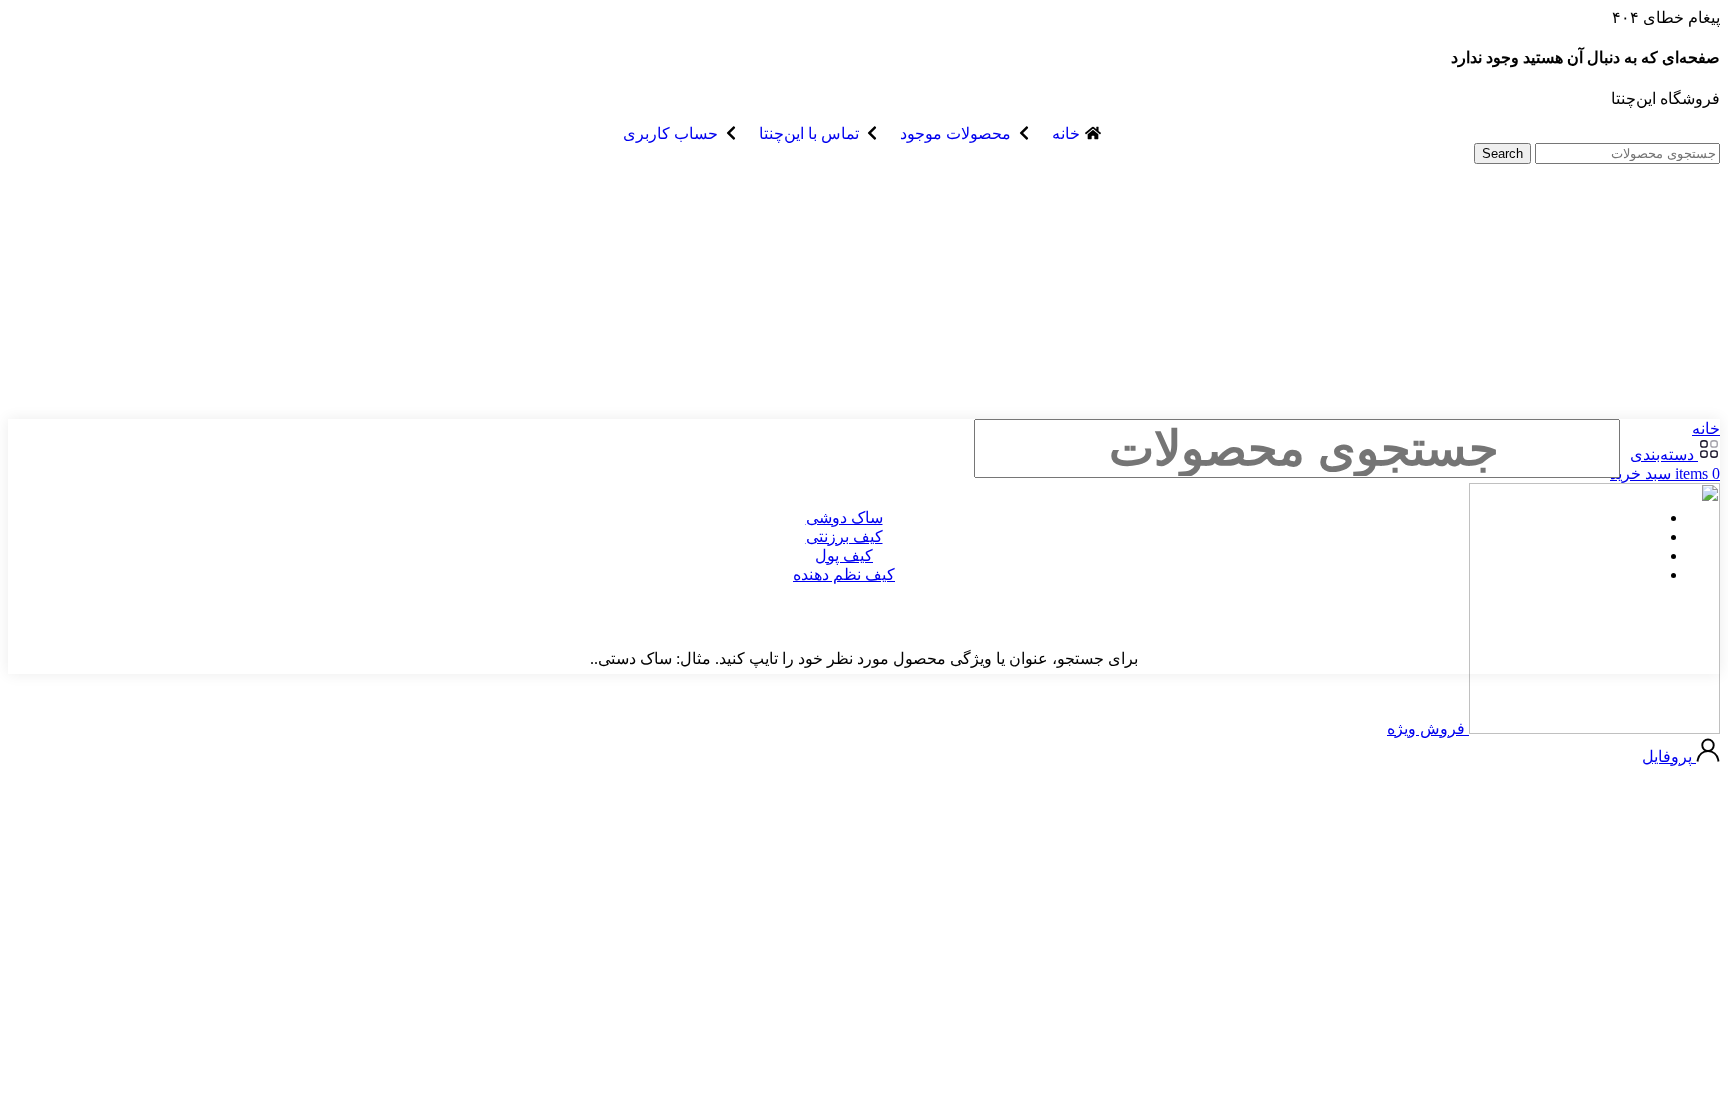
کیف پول (844, 555)
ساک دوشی (844, 517)
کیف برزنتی (844, 536)
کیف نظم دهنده (844, 574)
